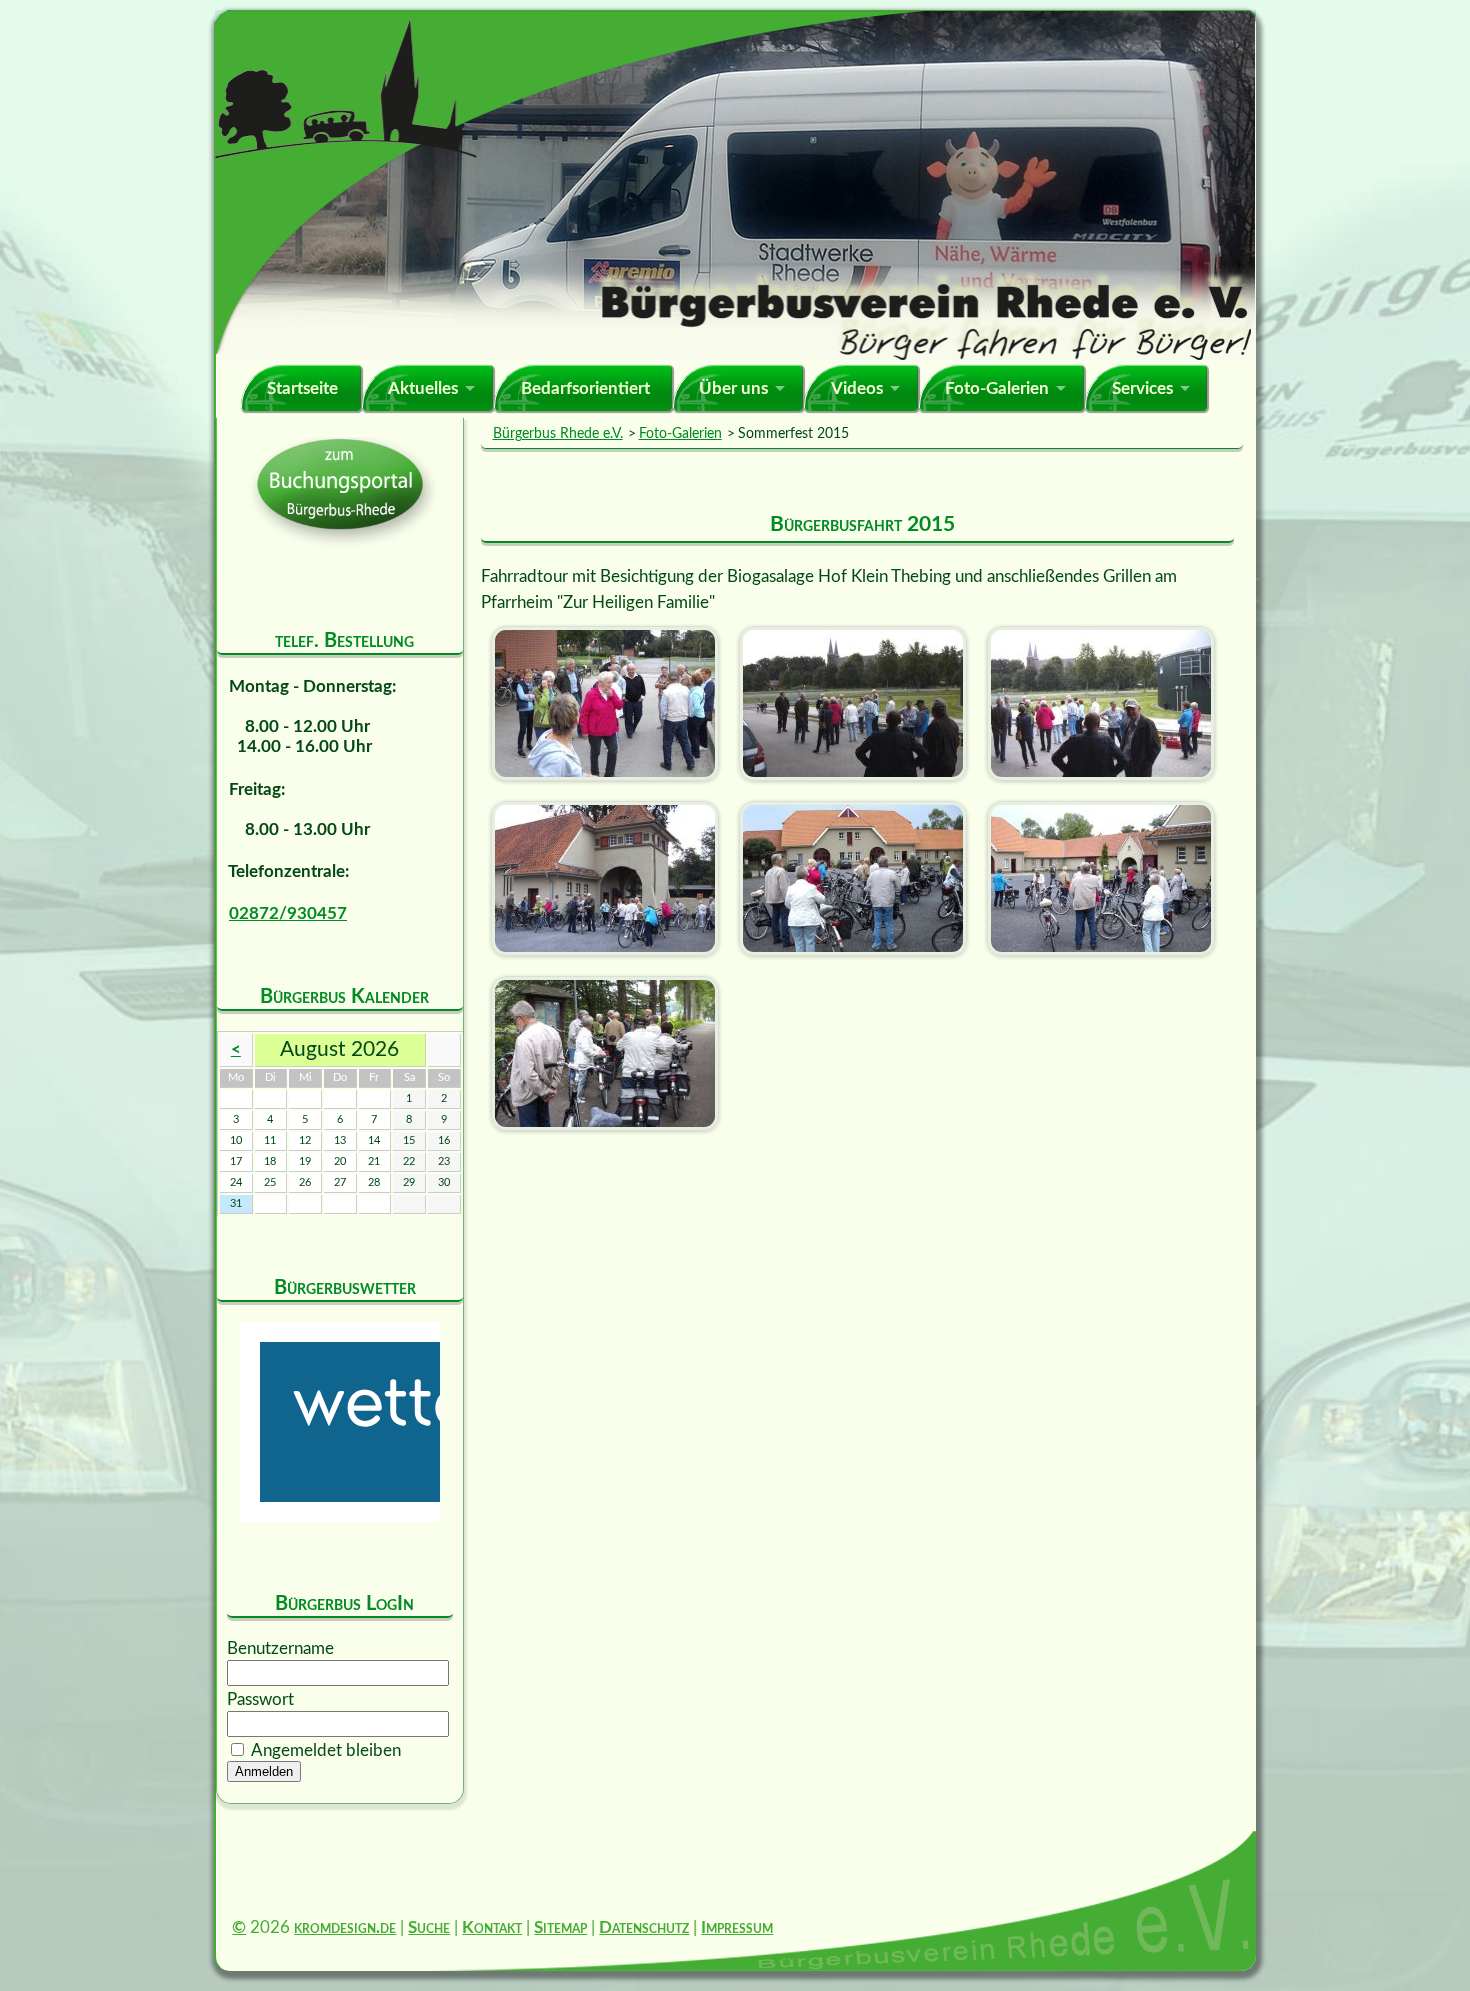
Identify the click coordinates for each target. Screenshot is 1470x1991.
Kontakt (492, 1927)
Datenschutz (644, 1927)
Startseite (302, 388)
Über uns (733, 388)
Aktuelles (423, 388)
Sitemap (560, 1927)
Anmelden (264, 1771)
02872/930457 (288, 913)
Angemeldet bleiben (326, 1750)
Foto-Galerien (997, 388)
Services (1142, 388)
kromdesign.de (345, 1927)
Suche (429, 1927)
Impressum (737, 1927)
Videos (857, 388)
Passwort (260, 1699)
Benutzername (280, 1648)
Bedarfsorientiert (585, 388)
